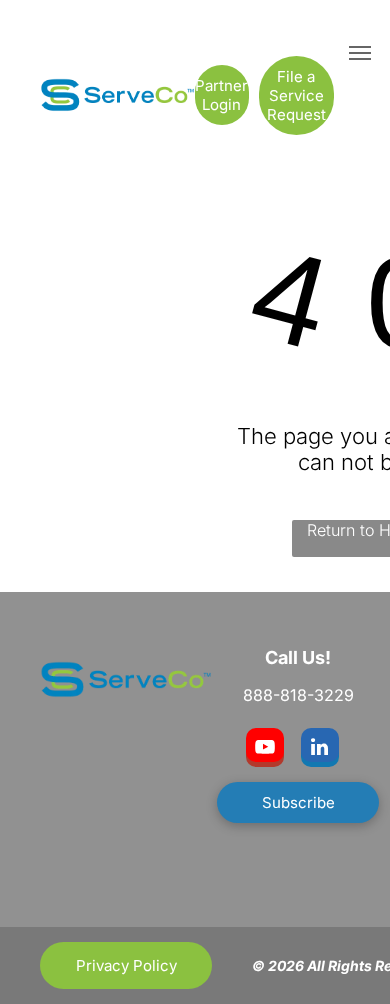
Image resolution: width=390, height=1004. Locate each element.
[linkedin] (320, 750)
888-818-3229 (298, 695)
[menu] (360, 53)
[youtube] (265, 750)
